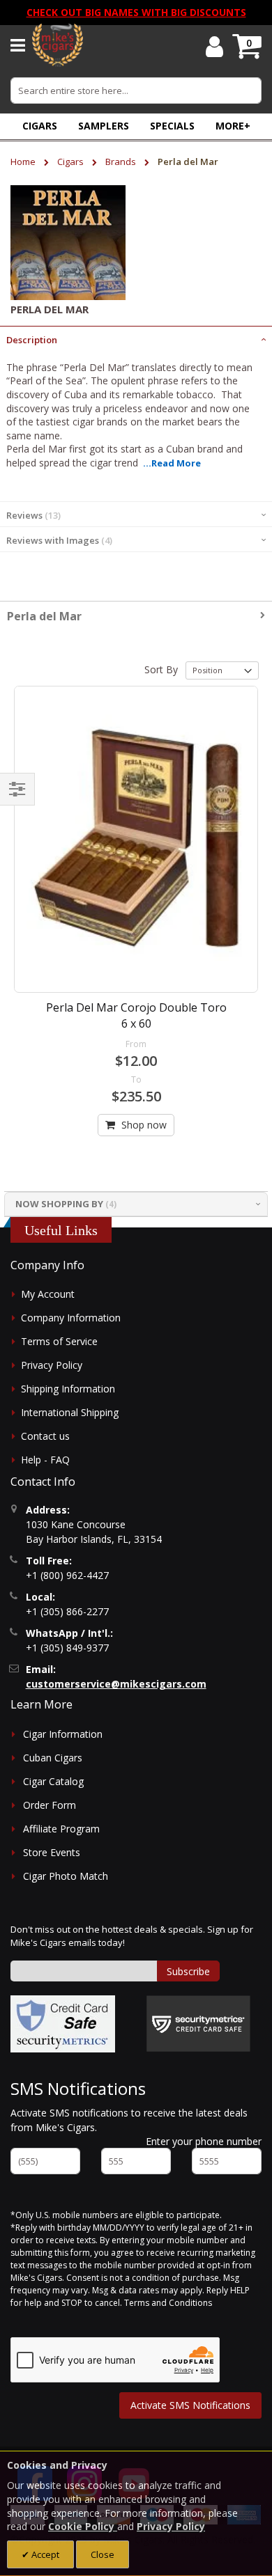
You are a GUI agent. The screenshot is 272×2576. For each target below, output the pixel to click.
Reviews (32, 515)
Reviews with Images (58, 540)
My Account (48, 1294)
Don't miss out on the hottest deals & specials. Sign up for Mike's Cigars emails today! (132, 1936)
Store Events (52, 1852)
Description (32, 340)
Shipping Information (68, 1389)
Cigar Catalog (53, 1781)
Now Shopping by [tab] (59, 1204)
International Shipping (70, 1412)
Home (24, 162)
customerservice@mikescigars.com (116, 1684)
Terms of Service (59, 1341)
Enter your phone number (204, 2141)
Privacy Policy (52, 1365)
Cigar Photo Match (66, 1876)
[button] (233, 126)
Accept (44, 2554)
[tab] (136, 338)
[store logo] (58, 45)
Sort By (161, 669)
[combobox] (136, 91)
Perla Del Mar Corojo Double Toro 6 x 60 (136, 1015)
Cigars (71, 162)
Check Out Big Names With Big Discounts (136, 12)
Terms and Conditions (168, 2303)
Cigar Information (63, 1734)
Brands (122, 162)
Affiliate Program (61, 1829)
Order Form (50, 1805)
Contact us (45, 1436)
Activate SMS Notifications (190, 2405)
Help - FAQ (45, 1460)
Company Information (71, 1318)
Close (103, 2554)
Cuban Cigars (53, 1758)
